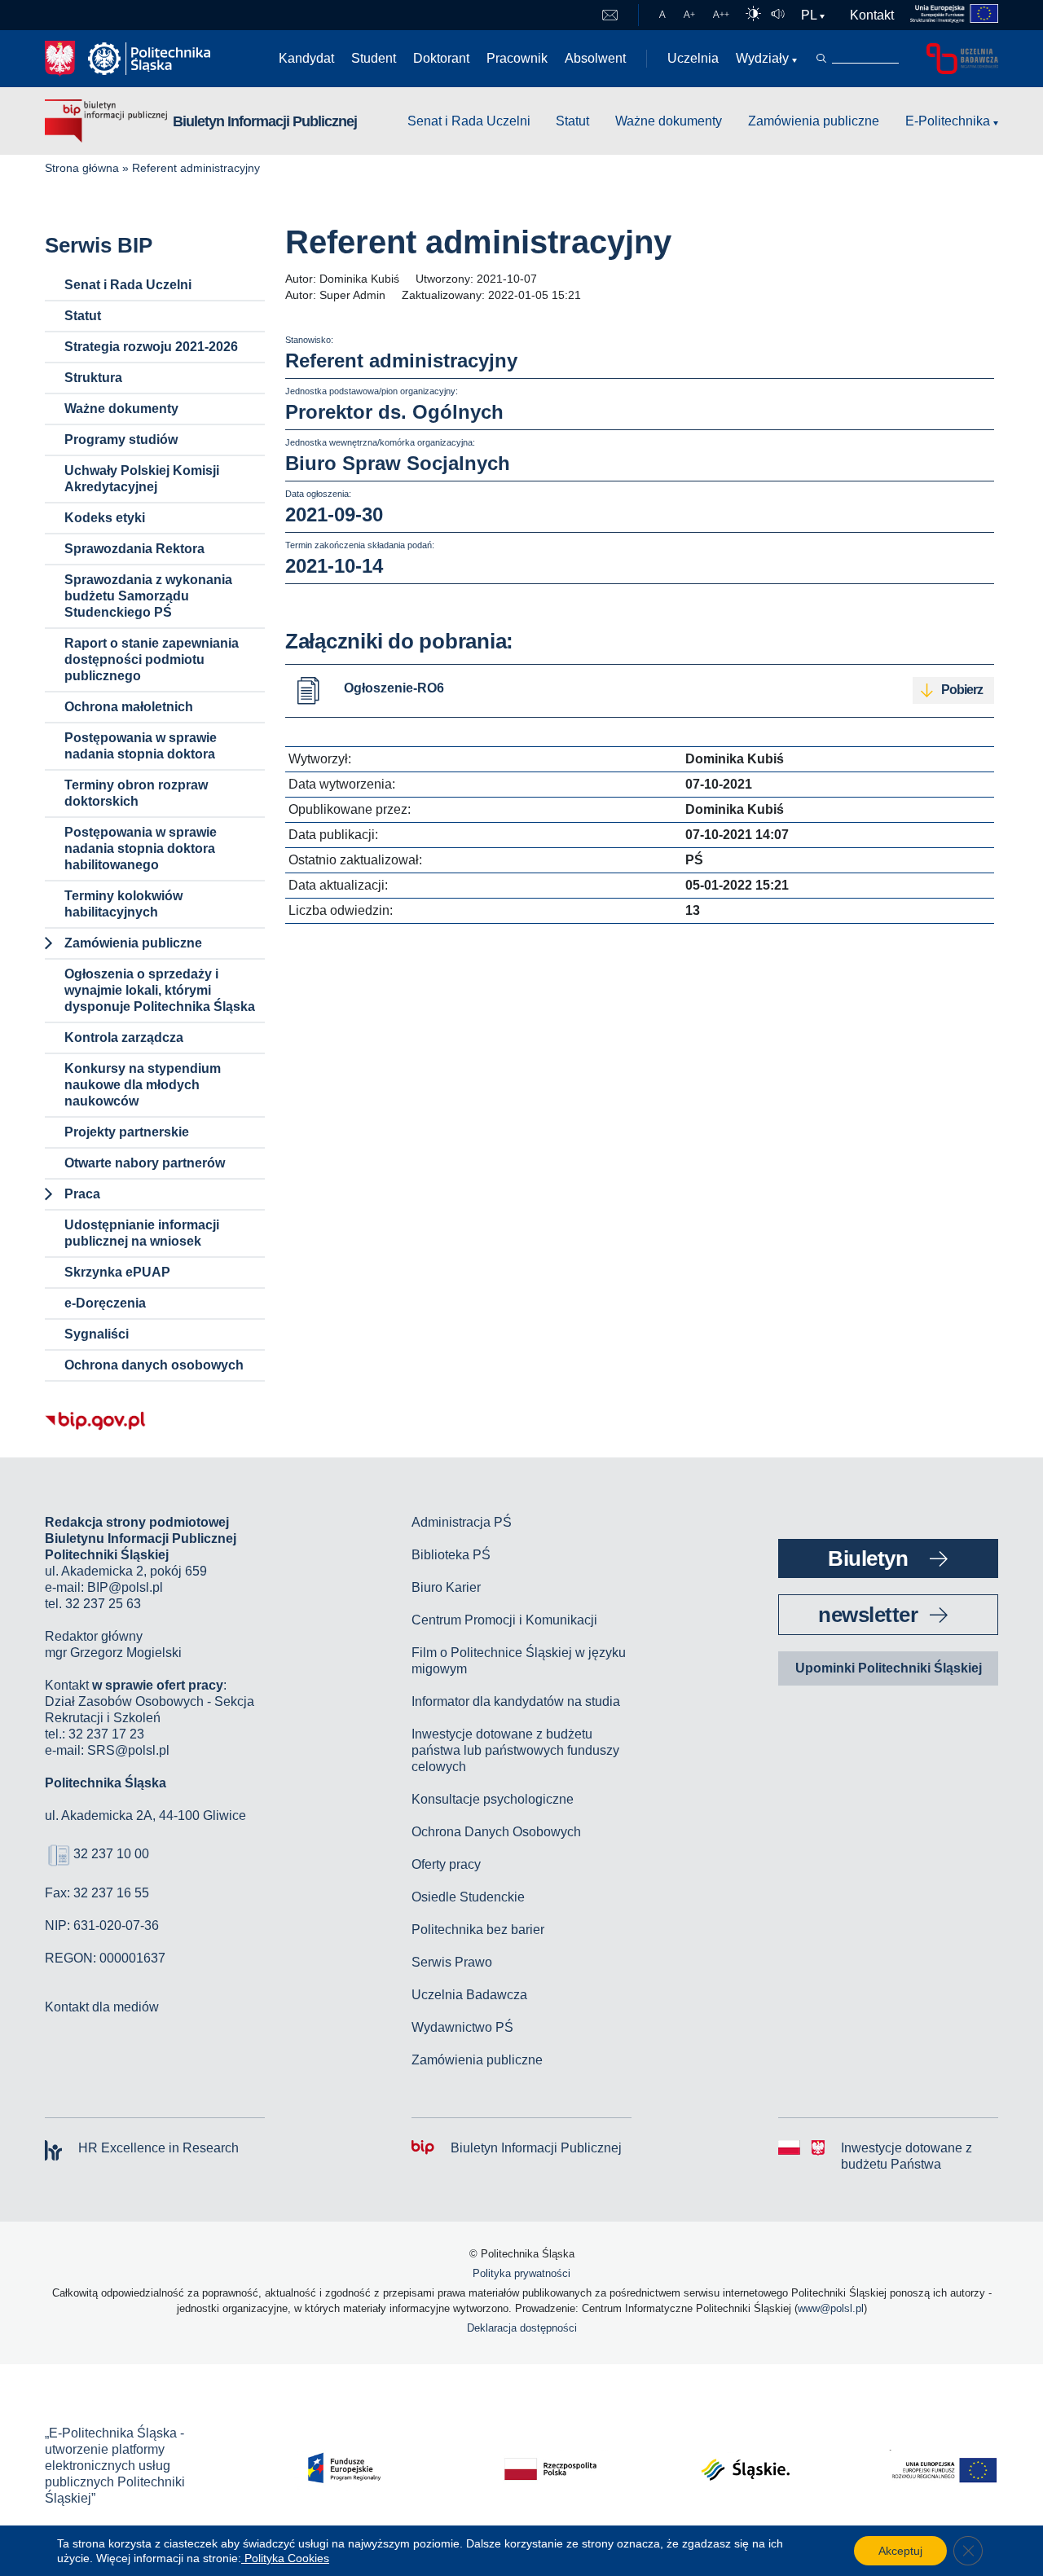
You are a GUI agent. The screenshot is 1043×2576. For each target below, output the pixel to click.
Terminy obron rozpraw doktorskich (136, 793)
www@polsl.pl (831, 2308)
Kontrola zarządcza (124, 1037)
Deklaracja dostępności (522, 2328)
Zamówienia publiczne (814, 121)
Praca (82, 1194)
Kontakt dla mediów (102, 2007)
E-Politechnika (948, 121)
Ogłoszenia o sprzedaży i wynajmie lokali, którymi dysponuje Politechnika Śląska (160, 990)
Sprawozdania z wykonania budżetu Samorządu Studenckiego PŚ (148, 596)
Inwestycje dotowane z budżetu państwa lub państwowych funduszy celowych (515, 1750)
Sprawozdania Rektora (134, 549)
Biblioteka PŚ (451, 1555)
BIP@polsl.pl (125, 1587)
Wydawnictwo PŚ (462, 2027)
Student (374, 58)
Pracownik (517, 58)
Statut (572, 121)
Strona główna (82, 168)
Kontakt (872, 15)
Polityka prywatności (521, 2273)
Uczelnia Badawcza (469, 1995)
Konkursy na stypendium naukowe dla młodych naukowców (143, 1085)
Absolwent (595, 58)
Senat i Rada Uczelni (469, 121)
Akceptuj (900, 2551)
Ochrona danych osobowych (154, 1365)
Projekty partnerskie (127, 1132)
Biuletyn (868, 1558)
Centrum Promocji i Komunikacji (504, 1620)
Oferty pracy (446, 1864)
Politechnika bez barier (478, 1930)
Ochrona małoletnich (129, 707)
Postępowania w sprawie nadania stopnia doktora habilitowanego (141, 848)
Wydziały (762, 58)
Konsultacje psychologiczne (493, 1799)
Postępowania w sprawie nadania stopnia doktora (141, 746)
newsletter (868, 1615)
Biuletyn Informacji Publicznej (265, 121)
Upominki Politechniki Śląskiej (889, 1668)
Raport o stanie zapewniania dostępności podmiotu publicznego (152, 659)
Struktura (93, 378)
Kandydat (306, 58)
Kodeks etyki (105, 518)
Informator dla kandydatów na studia (516, 1701)
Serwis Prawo (452, 1962)
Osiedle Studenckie (468, 1897)
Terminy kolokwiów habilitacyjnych (123, 904)
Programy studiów (121, 440)
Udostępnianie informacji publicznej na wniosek (142, 1233)
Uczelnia (693, 58)
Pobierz (962, 690)
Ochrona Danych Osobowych (496, 1832)
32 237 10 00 (111, 1854)
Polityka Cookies (285, 2558)
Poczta (610, 15)
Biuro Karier (446, 1587)
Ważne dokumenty (669, 121)
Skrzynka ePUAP (117, 1272)
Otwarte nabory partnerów (145, 1163)
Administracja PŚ (462, 1522)
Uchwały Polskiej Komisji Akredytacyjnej (142, 479)
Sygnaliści (97, 1334)
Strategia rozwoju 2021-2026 (151, 347)
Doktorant (441, 58)
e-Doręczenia (105, 1303)
